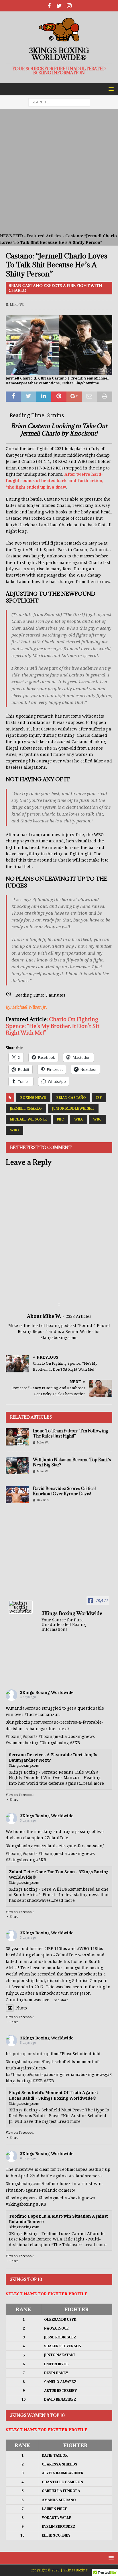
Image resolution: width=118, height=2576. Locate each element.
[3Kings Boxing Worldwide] (21, 1607)
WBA (78, 1119)
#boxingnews (81, 1736)
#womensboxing (22, 1743)
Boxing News (33, 1098)
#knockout (50, 1993)
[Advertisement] (59, 171)
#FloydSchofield (75, 2054)
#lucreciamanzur (42, 1714)
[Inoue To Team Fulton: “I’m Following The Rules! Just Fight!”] (17, 1437)
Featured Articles (44, 236)
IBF (99, 1098)
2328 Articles (78, 1316)
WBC (97, 1119)
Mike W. (17, 305)
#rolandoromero (85, 2176)
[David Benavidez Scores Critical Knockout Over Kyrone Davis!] (17, 1495)
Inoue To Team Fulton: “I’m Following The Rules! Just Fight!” (70, 1433)
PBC (60, 1119)
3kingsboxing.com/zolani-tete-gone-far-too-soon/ (55, 1846)
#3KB (75, 1743)
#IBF (49, 1949)
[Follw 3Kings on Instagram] (69, 6)
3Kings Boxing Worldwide (47, 1692)
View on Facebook (20, 1795)
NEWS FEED (11, 236)
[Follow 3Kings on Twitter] (59, 6)
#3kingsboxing (54, 1743)
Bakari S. (43, 1500)
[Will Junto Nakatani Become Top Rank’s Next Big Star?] (17, 1466)
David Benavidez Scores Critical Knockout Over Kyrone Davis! (64, 1491)
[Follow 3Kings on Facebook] (49, 6)
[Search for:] (59, 102)
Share (14, 1800)
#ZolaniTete (56, 1838)
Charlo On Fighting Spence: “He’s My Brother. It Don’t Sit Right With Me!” (53, 1026)
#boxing (14, 1736)
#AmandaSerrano (23, 1708)
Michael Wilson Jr (28, 1119)
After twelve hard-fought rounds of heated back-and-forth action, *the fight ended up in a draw (55, 481)
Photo (21, 2008)
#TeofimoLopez (72, 2169)
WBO (14, 1130)
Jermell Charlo (26, 1109)
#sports (30, 1736)
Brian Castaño (71, 1098)
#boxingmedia (53, 1736)
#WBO (83, 1949)
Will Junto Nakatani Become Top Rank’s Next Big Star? (72, 1462)
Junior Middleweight (73, 1109)
